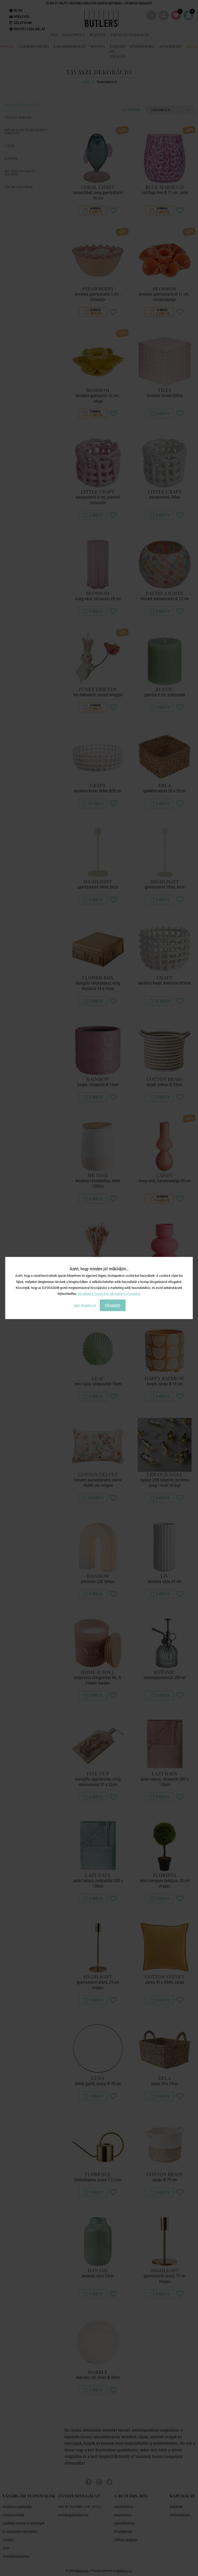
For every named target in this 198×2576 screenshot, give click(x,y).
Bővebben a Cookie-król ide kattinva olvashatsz (109, 1294)
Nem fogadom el (85, 1305)
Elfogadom (113, 1305)
